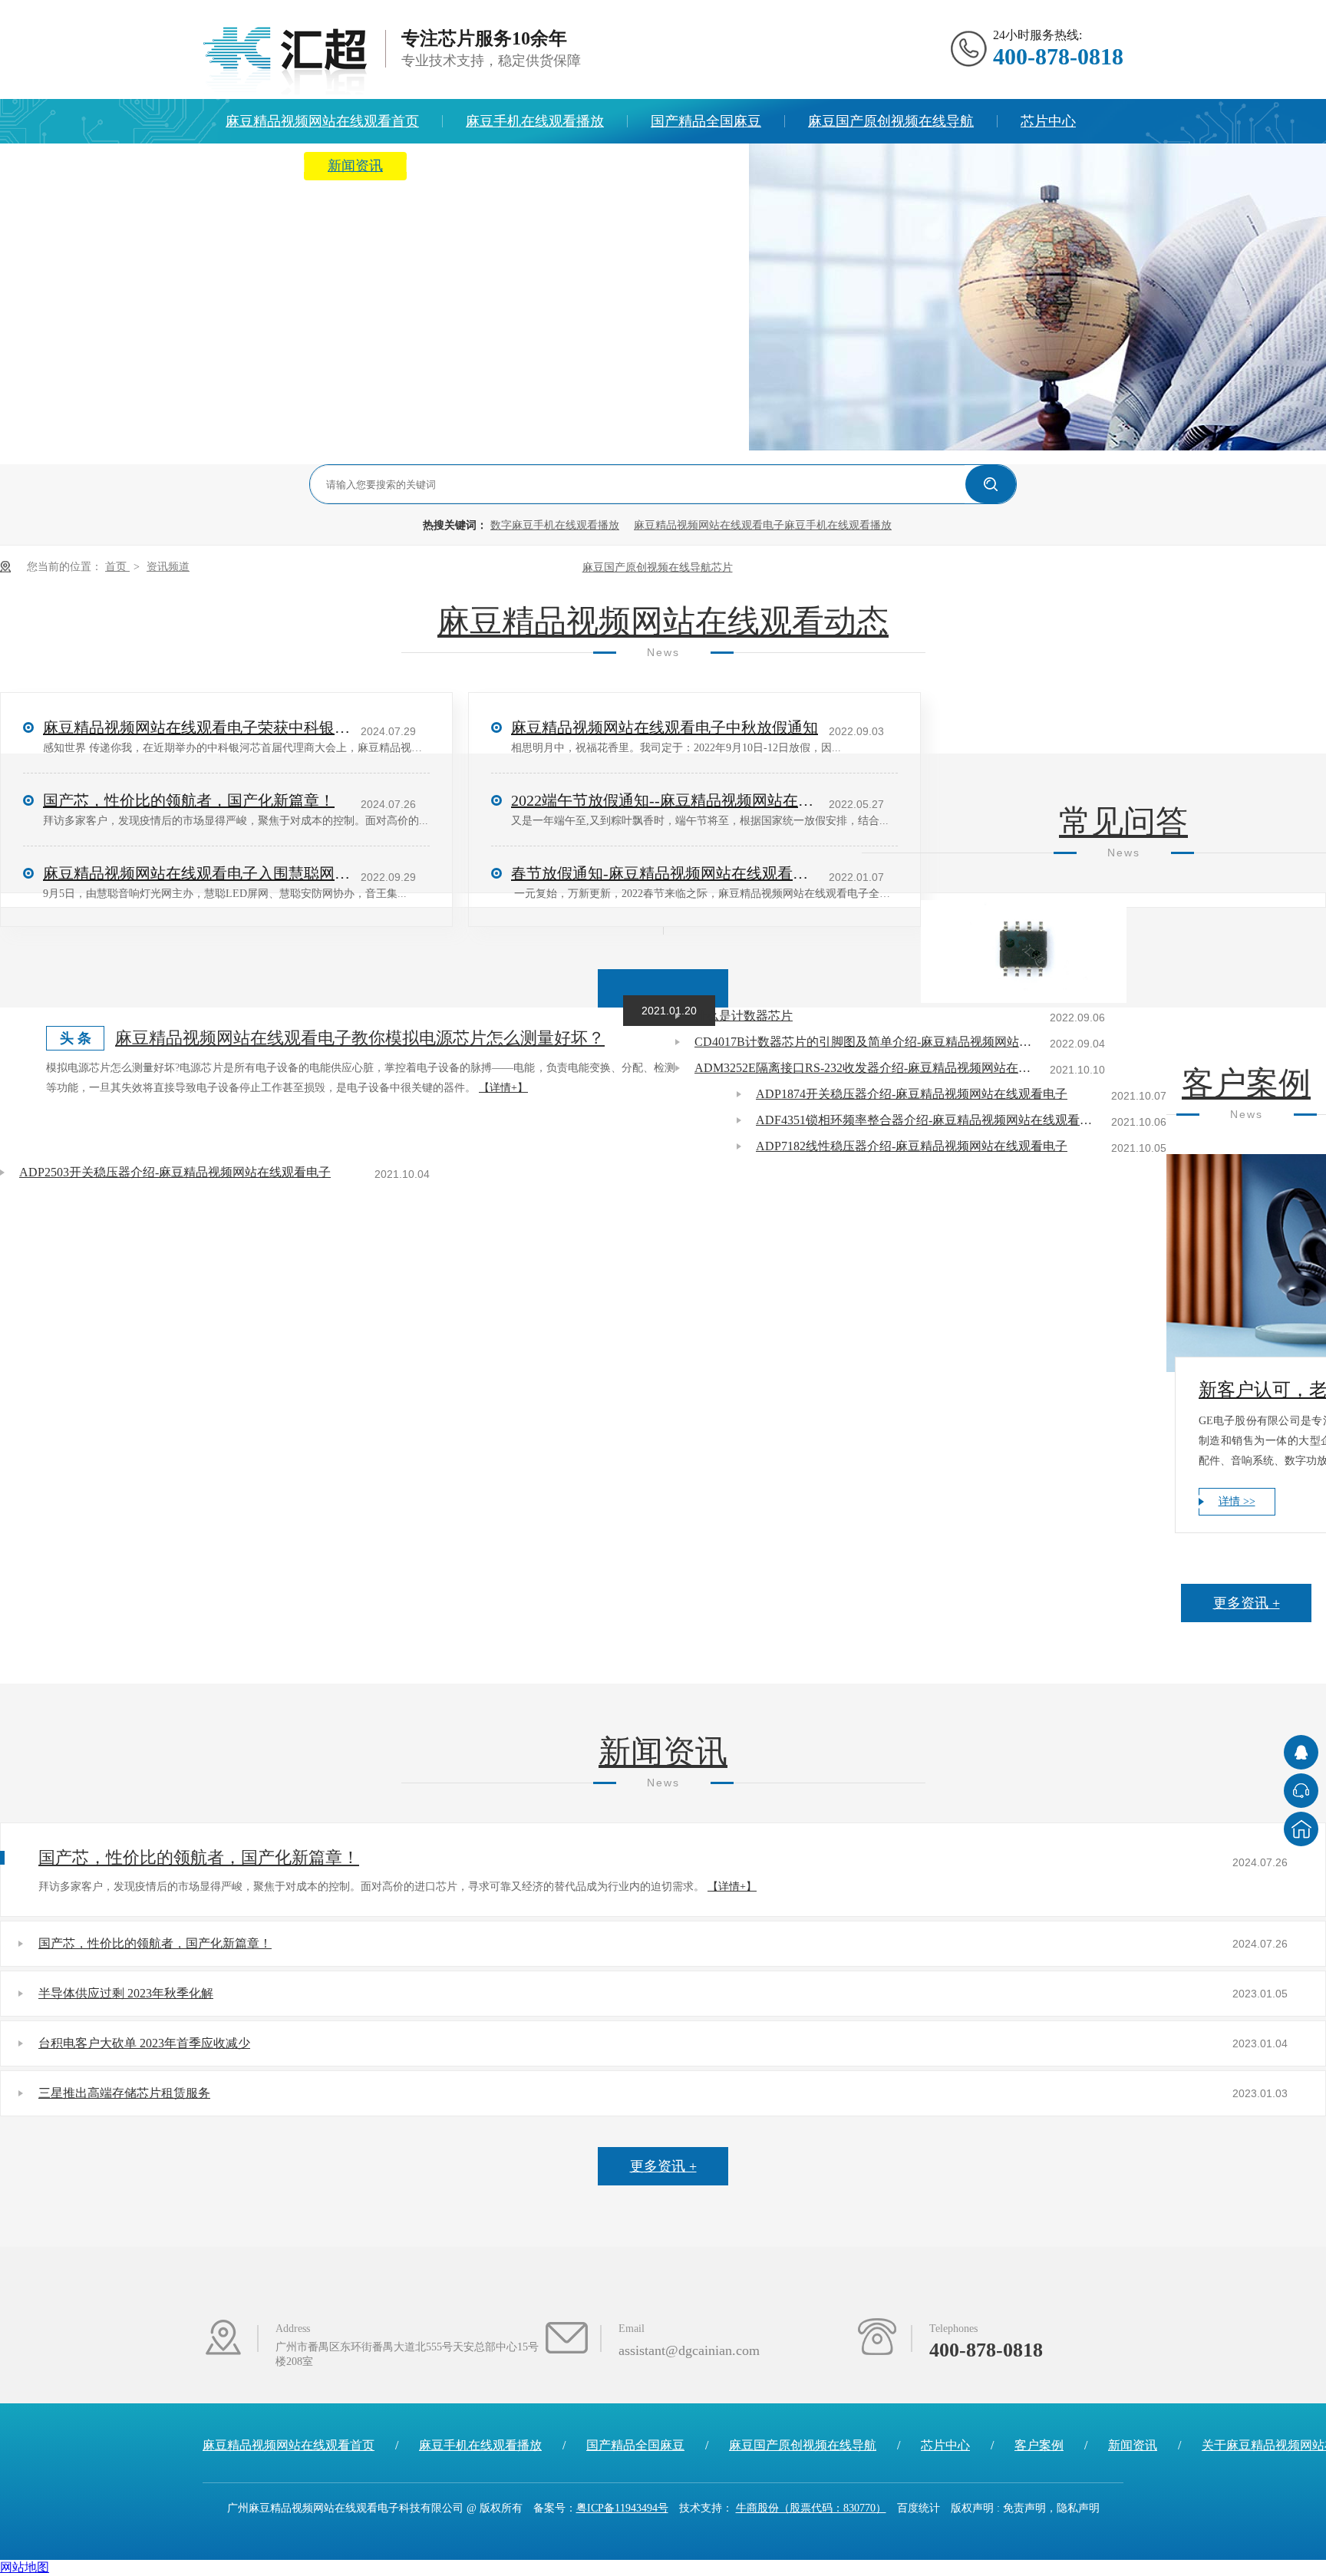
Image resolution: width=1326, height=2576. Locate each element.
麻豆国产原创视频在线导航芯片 (658, 567)
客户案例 (1246, 1084)
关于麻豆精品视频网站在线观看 (526, 166)
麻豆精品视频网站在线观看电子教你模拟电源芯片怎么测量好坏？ (360, 1038)
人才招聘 (698, 166)
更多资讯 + (663, 988)
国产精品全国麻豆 (706, 121)
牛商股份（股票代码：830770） (811, 2508)
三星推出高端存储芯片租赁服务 (124, 2093)
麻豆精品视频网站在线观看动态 (663, 622)
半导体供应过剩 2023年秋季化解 (126, 1993)
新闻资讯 (355, 166)
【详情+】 (503, 1088)
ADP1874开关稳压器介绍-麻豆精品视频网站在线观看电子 (912, 1094)
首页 (117, 567)
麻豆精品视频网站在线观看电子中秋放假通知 (665, 727)
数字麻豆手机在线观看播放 (555, 525)
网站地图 (25, 2567)
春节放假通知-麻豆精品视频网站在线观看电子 (665, 873)
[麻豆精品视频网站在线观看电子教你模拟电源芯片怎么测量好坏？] (1024, 952)
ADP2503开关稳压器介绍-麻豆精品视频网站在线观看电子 (175, 1172)
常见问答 (1123, 822)
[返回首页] (1301, 1829)
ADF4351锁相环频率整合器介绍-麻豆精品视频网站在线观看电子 (925, 1120)
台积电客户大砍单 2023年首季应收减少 (144, 2043)
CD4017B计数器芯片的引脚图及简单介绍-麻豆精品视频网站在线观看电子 (863, 1042)
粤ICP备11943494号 (622, 2508)
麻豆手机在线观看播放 (535, 121)
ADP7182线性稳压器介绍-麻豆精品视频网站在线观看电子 (912, 1146)
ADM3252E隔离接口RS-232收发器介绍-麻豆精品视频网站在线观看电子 (863, 1068)
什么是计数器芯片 (744, 1016)
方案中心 (253, 166)
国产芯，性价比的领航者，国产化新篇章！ (199, 1857)
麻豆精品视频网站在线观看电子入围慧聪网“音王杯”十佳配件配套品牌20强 (196, 873)
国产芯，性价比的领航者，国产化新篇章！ (155, 1943)
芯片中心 (1048, 121)
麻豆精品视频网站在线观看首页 (322, 121)
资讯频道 (168, 567)
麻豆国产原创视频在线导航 (891, 121)
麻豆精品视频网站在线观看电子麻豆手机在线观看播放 (763, 525)
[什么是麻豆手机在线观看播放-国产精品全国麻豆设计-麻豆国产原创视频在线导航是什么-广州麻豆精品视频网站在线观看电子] (285, 61)
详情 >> (1237, 1501)
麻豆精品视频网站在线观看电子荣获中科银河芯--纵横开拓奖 (196, 727)
